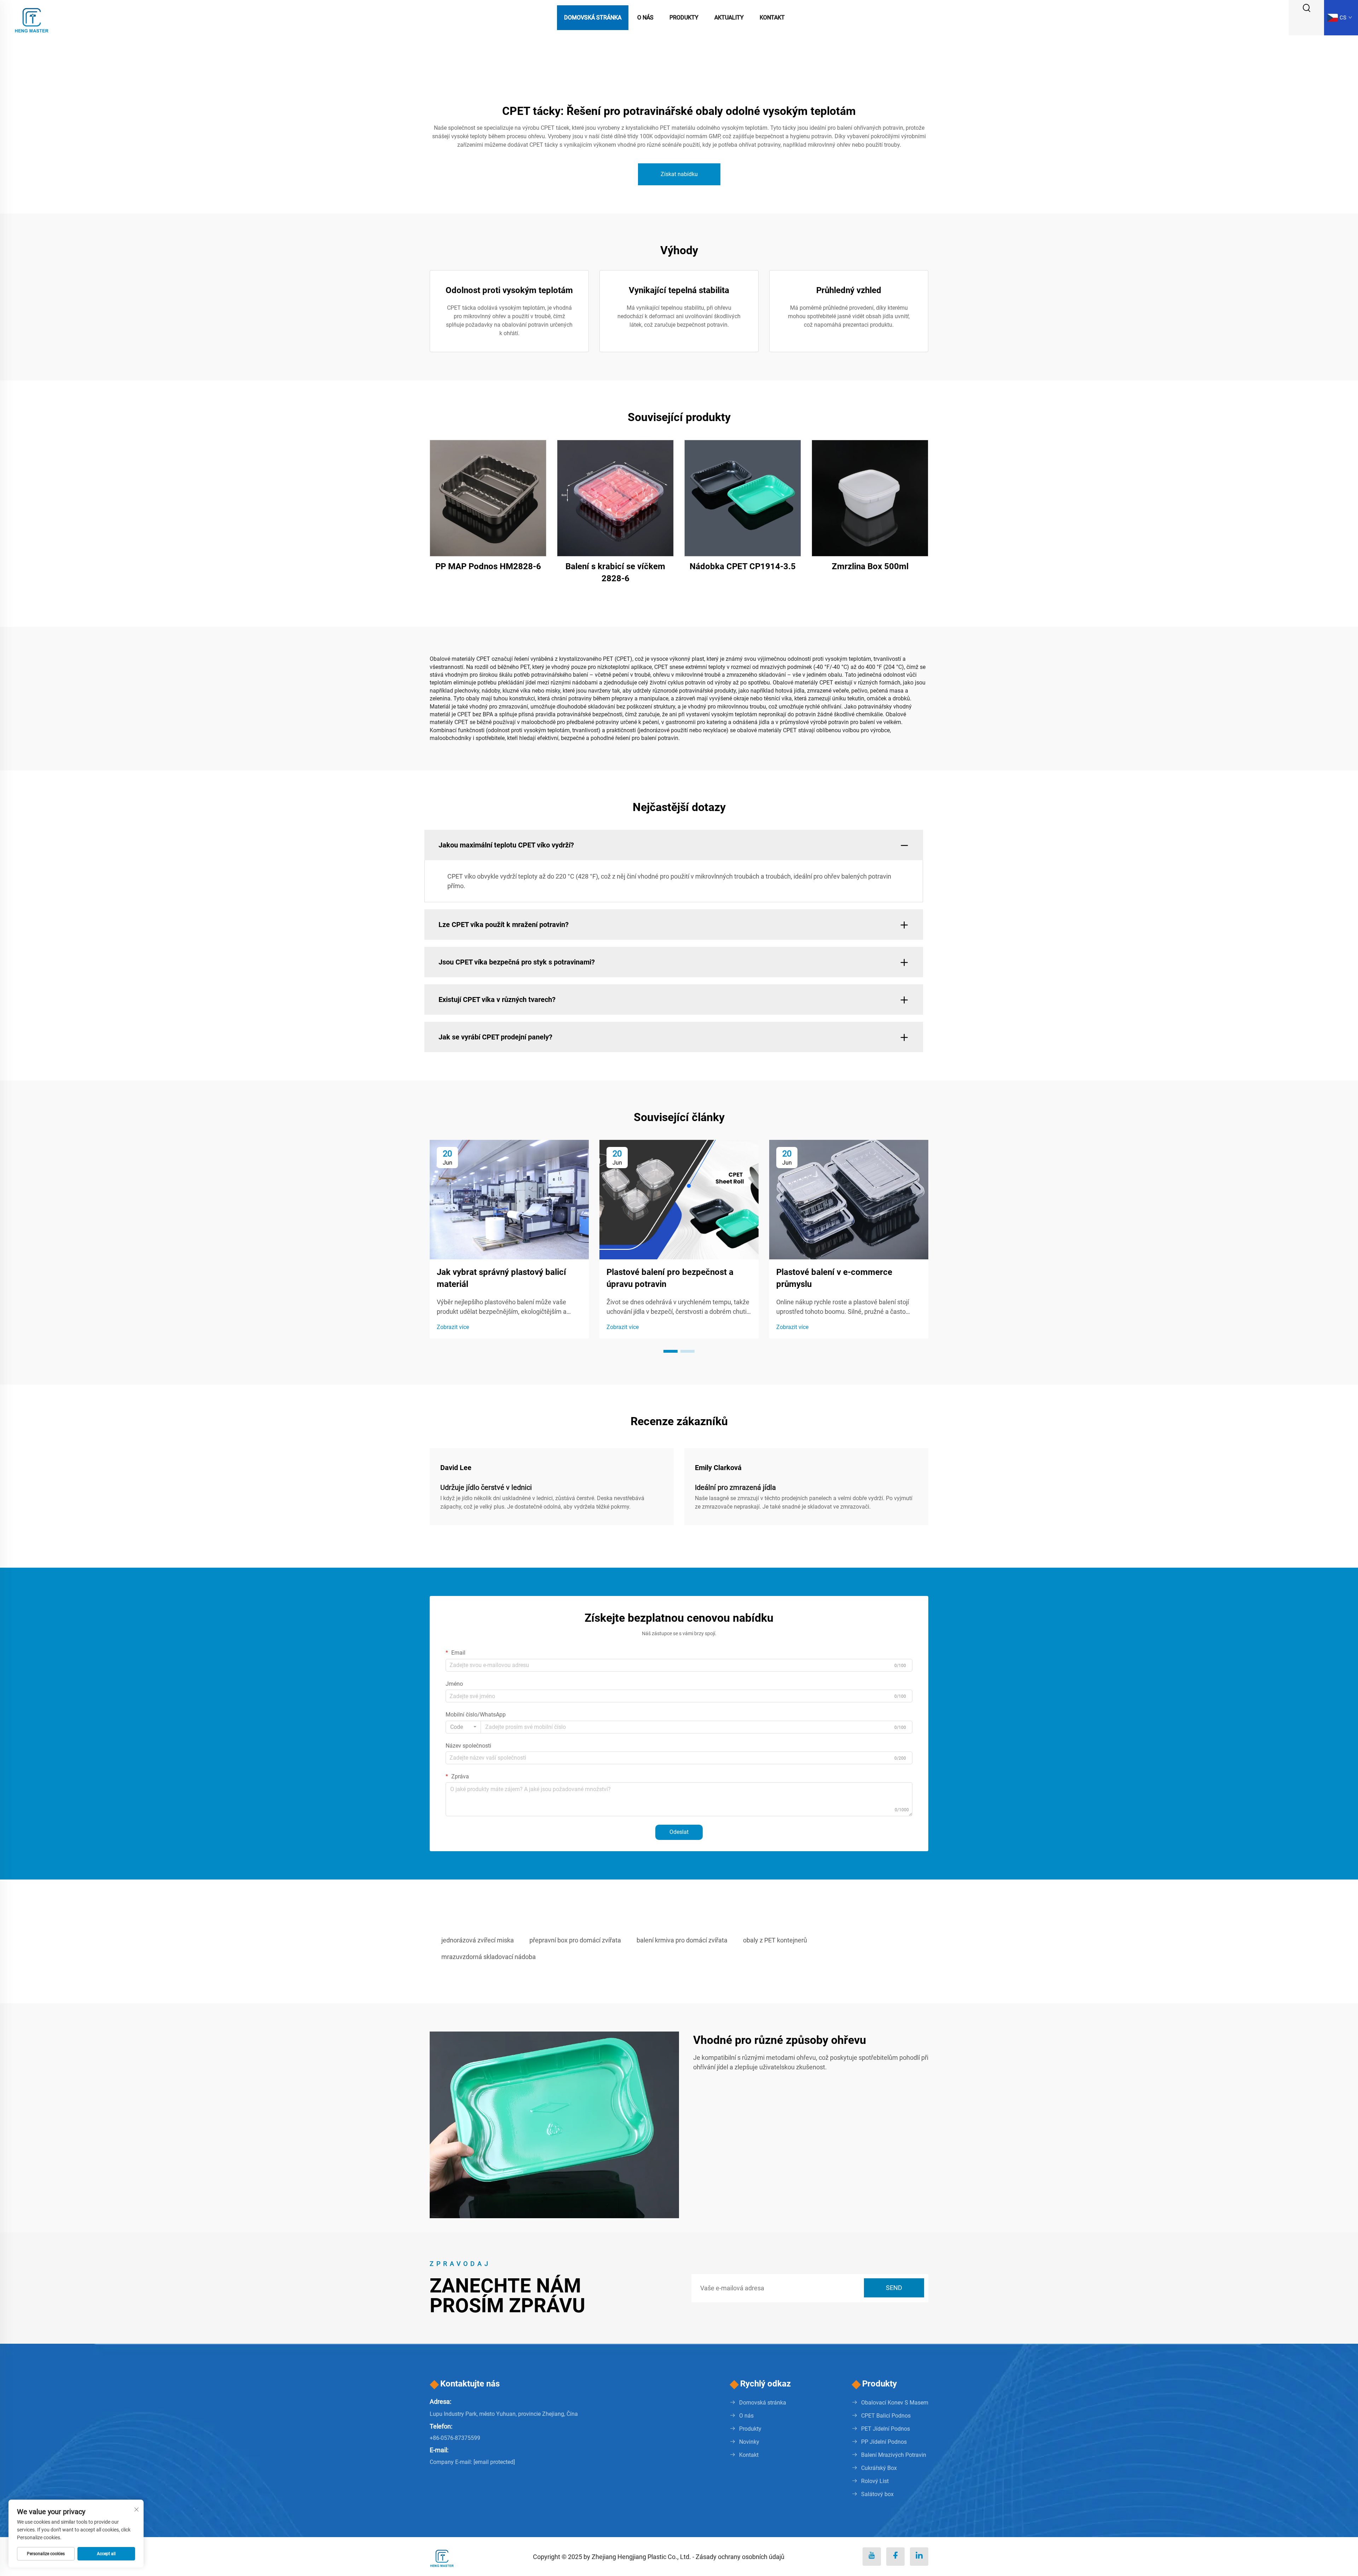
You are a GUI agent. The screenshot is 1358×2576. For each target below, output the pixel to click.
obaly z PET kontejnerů (775, 1940)
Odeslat (679, 1832)
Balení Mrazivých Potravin (894, 2455)
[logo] (32, 17)
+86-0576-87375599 (455, 2438)
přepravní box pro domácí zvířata (575, 1940)
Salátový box (877, 2494)
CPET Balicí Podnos (886, 2416)
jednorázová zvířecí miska (478, 1940)
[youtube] (872, 2557)
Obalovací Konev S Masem (895, 2403)
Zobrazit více (453, 1327)
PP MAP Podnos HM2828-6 (488, 566)
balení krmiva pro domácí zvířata (682, 1940)
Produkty (684, 18)
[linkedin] (919, 2557)
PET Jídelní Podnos (886, 2429)
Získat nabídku (679, 174)
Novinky (749, 2442)
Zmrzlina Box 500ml (870, 566)
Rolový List (875, 2481)
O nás (645, 18)
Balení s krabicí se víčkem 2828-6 (615, 572)
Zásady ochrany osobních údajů (740, 2557)
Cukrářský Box (879, 2468)
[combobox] (463, 1727)
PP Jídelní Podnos (884, 2442)
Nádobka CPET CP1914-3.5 (743, 566)
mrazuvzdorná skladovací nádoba (489, 1957)
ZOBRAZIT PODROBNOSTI (488, 498)
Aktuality (729, 18)
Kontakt (772, 18)
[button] (671, 1351)
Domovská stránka (593, 18)
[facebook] (895, 2557)
